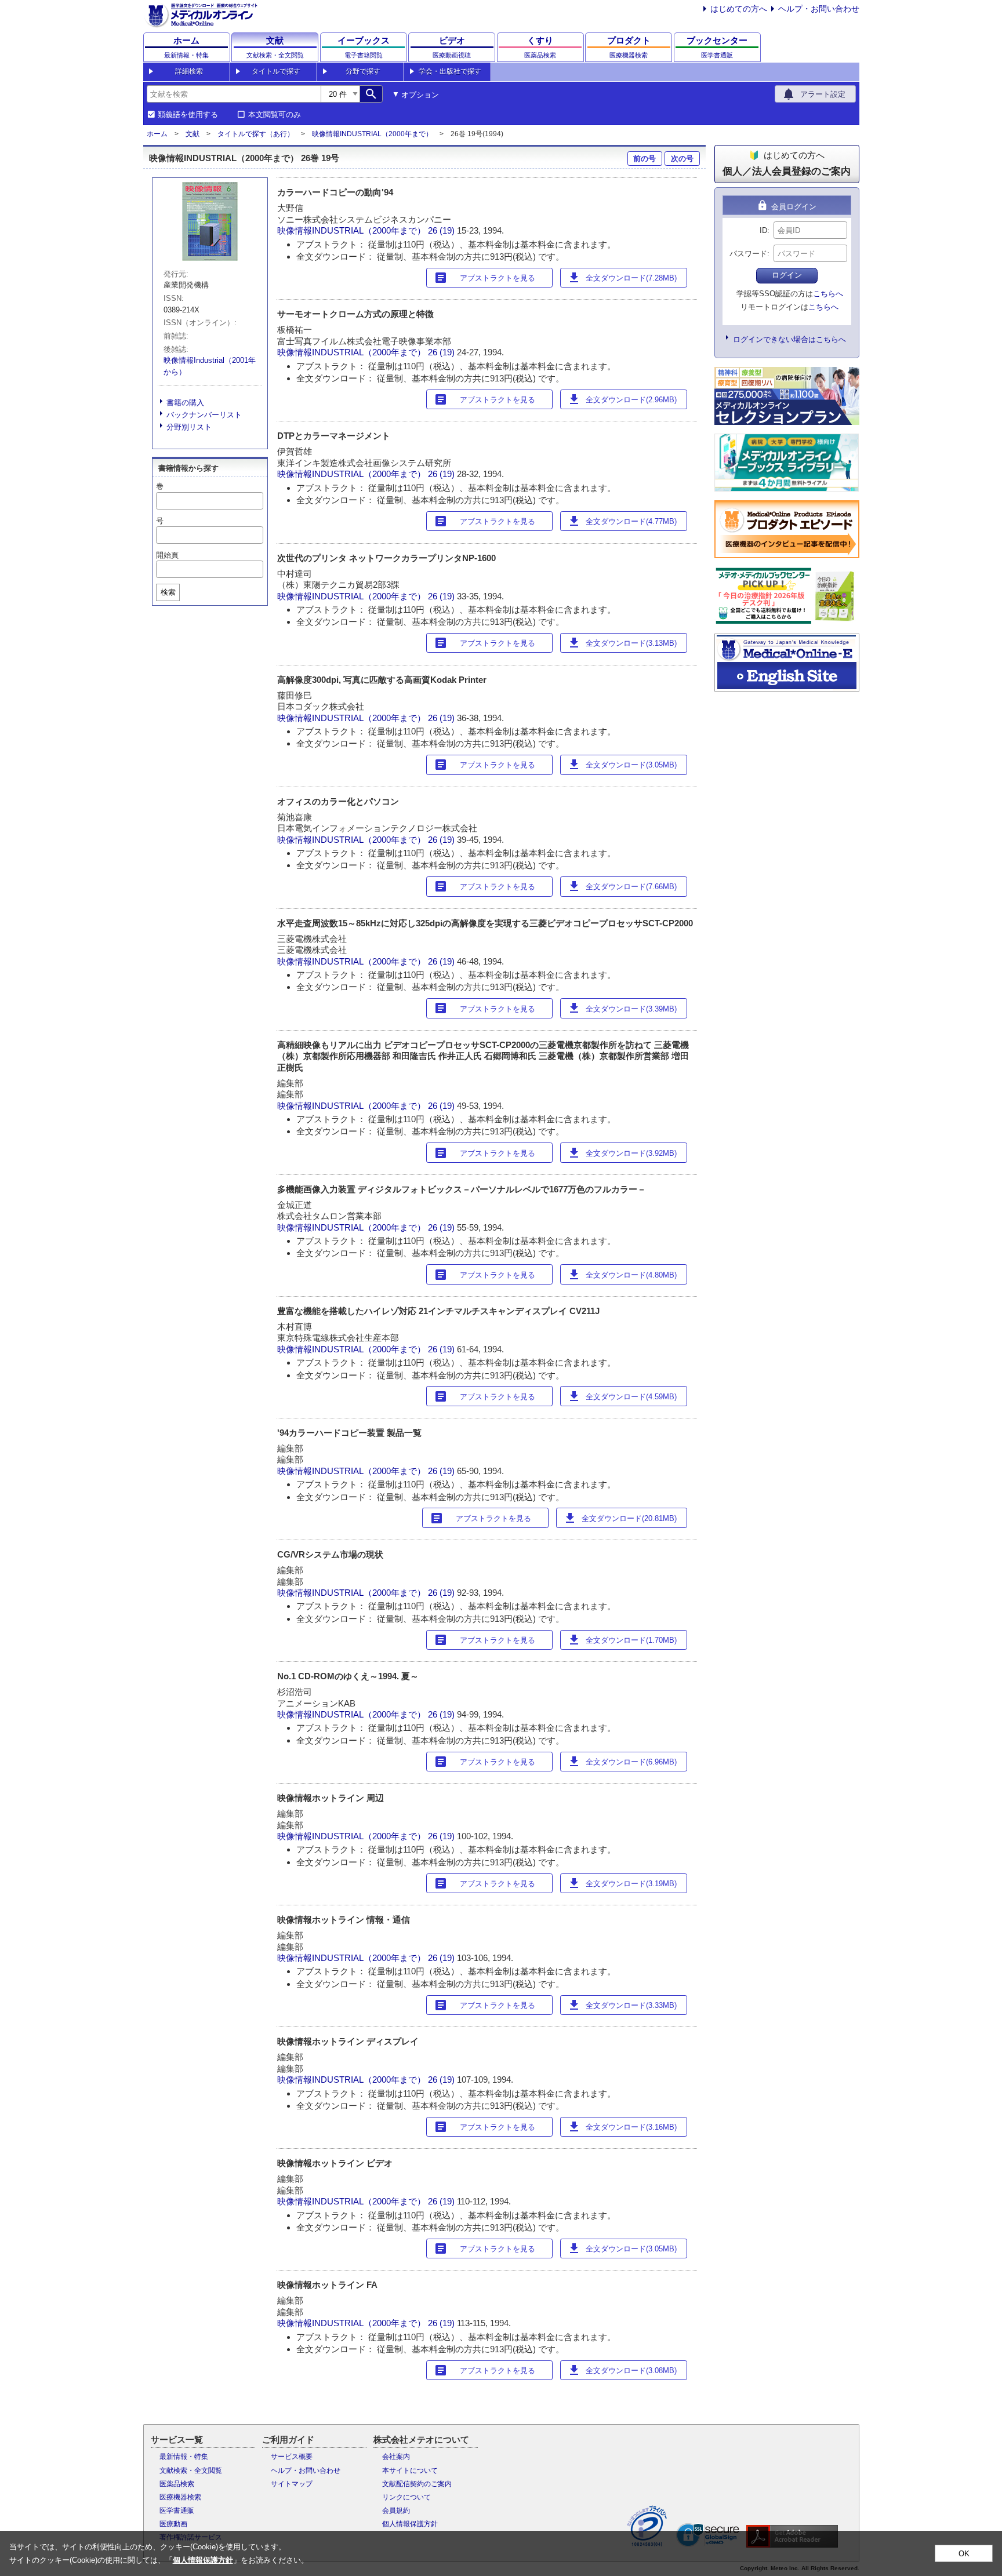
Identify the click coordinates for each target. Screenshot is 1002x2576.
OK (964, 2554)
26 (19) (442, 230)
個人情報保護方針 (410, 2524)
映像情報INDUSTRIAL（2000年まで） (372, 134)
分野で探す (363, 71)
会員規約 (396, 2510)
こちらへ (828, 294)
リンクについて (406, 2497)
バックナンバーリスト (204, 415)
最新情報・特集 (184, 2457)
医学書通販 (177, 2510)
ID (763, 230)
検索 (168, 592)
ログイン (787, 275)
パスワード (748, 254)
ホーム (157, 134)
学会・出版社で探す (450, 71)
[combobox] (234, 94)
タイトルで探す (276, 71)
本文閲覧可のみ (275, 115)
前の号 (645, 159)
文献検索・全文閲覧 (191, 2471)
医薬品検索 (177, 2484)
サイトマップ (292, 2484)
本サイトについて (410, 2471)
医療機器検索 (180, 2497)
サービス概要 (292, 2457)
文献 (193, 134)
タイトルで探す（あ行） (256, 134)
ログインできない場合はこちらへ (789, 339)
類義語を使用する (188, 115)
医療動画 (173, 2524)
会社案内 (396, 2457)
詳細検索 (189, 71)
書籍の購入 (185, 403)
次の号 (682, 159)
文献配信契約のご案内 (417, 2484)
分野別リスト (189, 427)
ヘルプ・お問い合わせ (819, 9)
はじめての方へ (739, 9)
